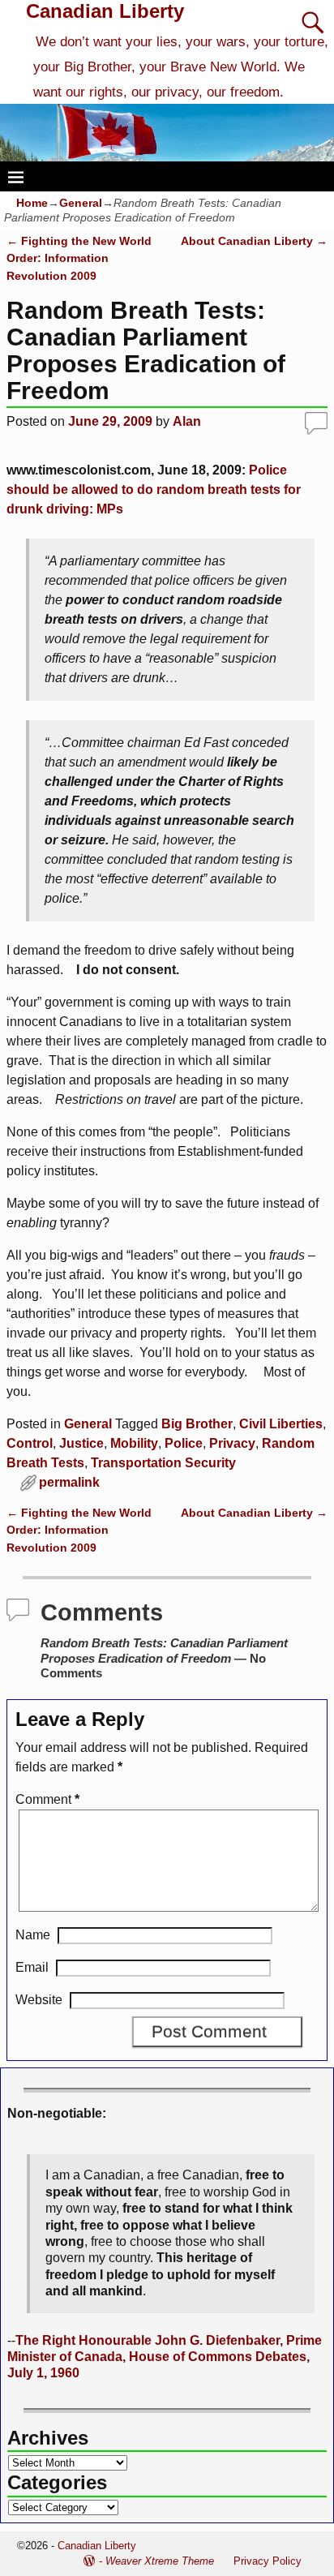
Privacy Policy (268, 2561)
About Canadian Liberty (254, 241)
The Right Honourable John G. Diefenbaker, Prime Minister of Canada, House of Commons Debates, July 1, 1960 (165, 2357)
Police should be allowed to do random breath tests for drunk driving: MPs (154, 489)
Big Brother (197, 1424)
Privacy (232, 1443)
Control (30, 1443)
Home (32, 203)
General (81, 203)
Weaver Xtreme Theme (160, 2561)
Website (39, 2000)
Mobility (134, 1443)
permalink (69, 1482)
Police (184, 1443)
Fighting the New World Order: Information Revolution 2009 (79, 258)
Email (32, 1967)
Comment (47, 1799)
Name (33, 1935)
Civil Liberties (281, 1424)
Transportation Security (163, 1463)
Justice (81, 1443)
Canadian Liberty (105, 11)
